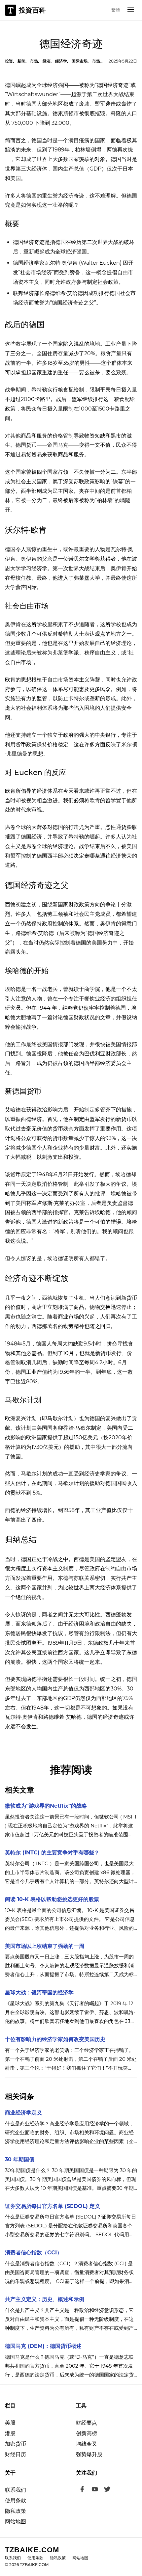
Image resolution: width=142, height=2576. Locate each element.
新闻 (21, 61)
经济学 (61, 61)
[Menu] (131, 10)
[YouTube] (95, 2490)
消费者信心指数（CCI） (34, 2253)
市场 (34, 61)
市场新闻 (100, 61)
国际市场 (80, 61)
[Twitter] (107, 2490)
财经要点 (87, 2423)
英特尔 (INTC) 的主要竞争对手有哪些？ (52, 1853)
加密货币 (16, 2444)
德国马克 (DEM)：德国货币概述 (43, 2346)
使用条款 (16, 2500)
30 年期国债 (20, 2159)
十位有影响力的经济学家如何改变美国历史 (55, 2039)
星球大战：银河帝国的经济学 (39, 1992)
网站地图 (16, 2522)
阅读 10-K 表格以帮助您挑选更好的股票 (52, 1899)
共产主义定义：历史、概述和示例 (45, 2299)
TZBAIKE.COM (32, 2550)
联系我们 (16, 2490)
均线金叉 (87, 2444)
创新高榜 (87, 2433)
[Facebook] (82, 2490)
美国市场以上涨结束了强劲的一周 (45, 1946)
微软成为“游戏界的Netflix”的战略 (46, 1806)
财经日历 (16, 2454)
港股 (10, 2433)
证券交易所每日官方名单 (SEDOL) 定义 (53, 2206)
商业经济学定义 (23, 2113)
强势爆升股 (89, 2454)
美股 (10, 2423)
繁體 (116, 10)
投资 (9, 61)
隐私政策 (16, 2511)
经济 (47, 61)
